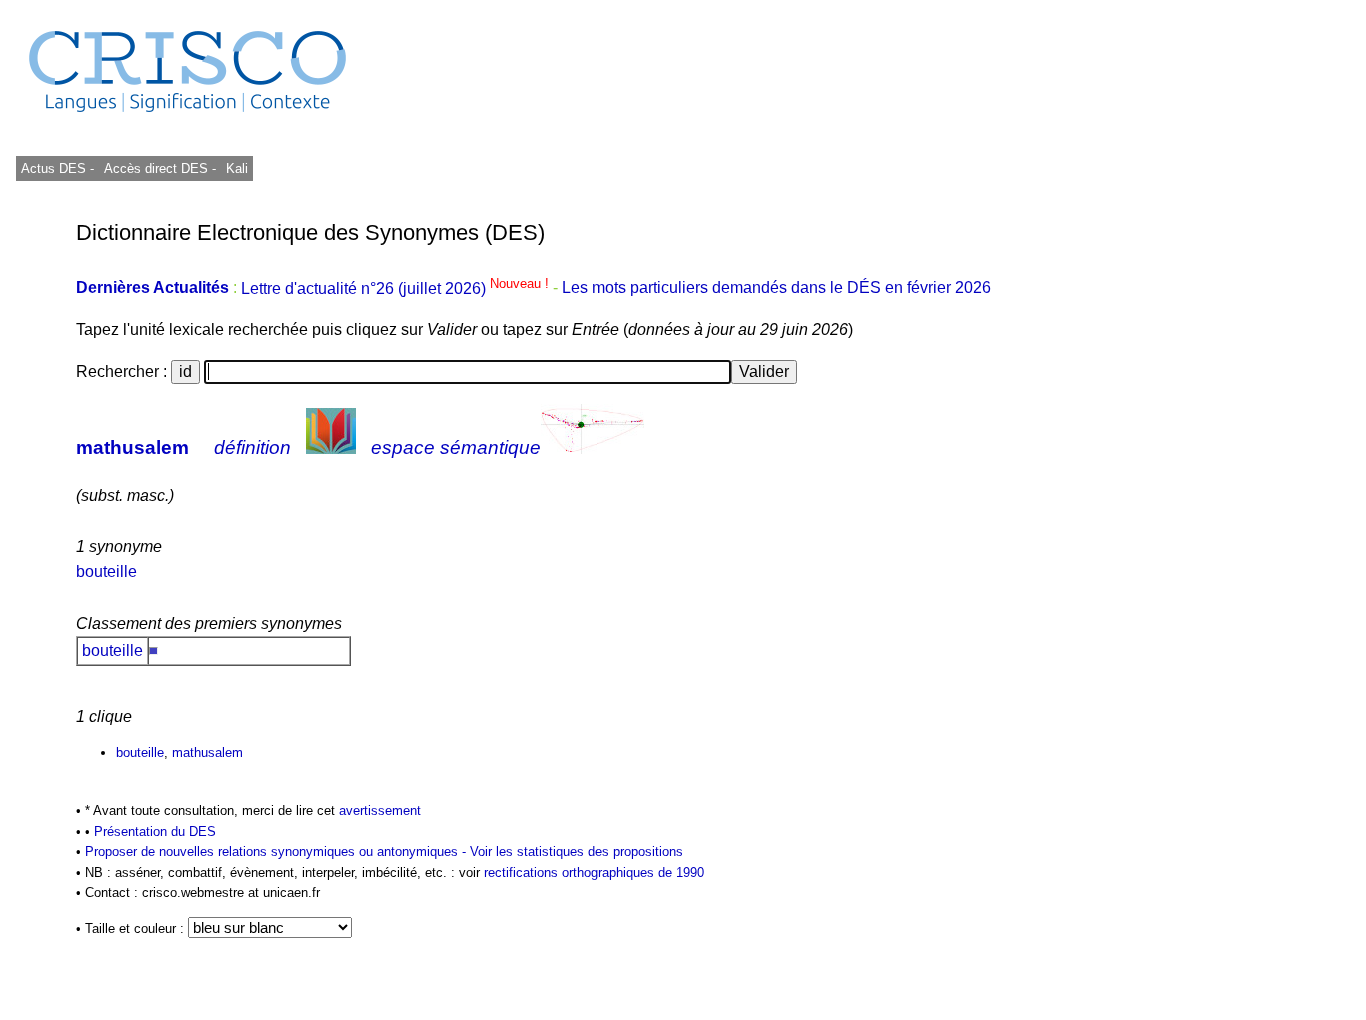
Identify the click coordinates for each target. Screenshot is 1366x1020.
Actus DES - (57, 168)
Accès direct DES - (160, 168)
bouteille (106, 571)
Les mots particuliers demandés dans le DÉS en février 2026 (776, 288)
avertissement (380, 810)
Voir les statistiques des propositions (576, 851)
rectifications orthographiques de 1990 (594, 872)
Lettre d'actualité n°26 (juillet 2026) (397, 288)
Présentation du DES (155, 831)
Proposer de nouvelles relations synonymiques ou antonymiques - (277, 851)
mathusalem (132, 447)
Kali (237, 168)
